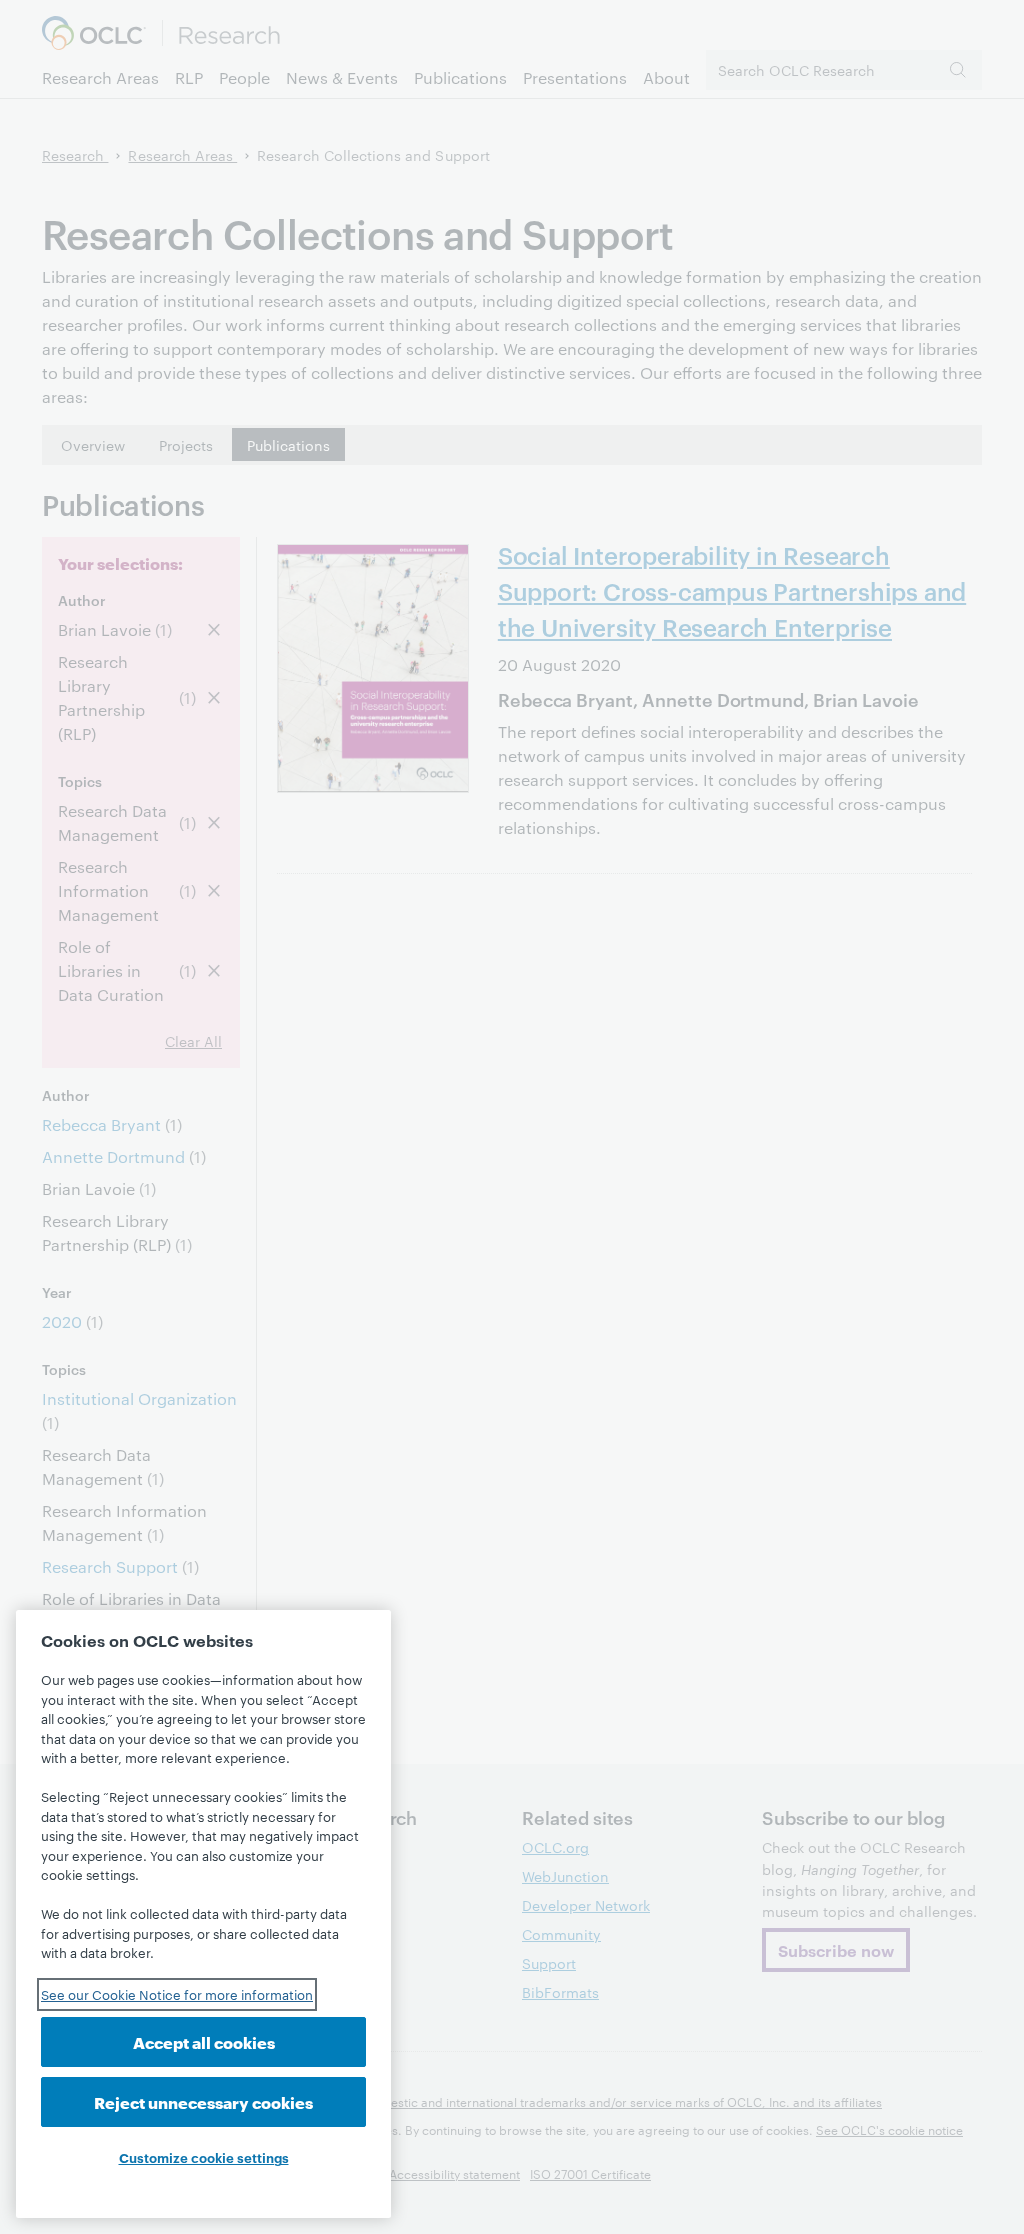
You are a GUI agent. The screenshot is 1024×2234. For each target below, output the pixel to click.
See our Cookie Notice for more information (177, 1994)
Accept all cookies (204, 2041)
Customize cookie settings (204, 2157)
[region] (203, 1914)
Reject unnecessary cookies (203, 2101)
